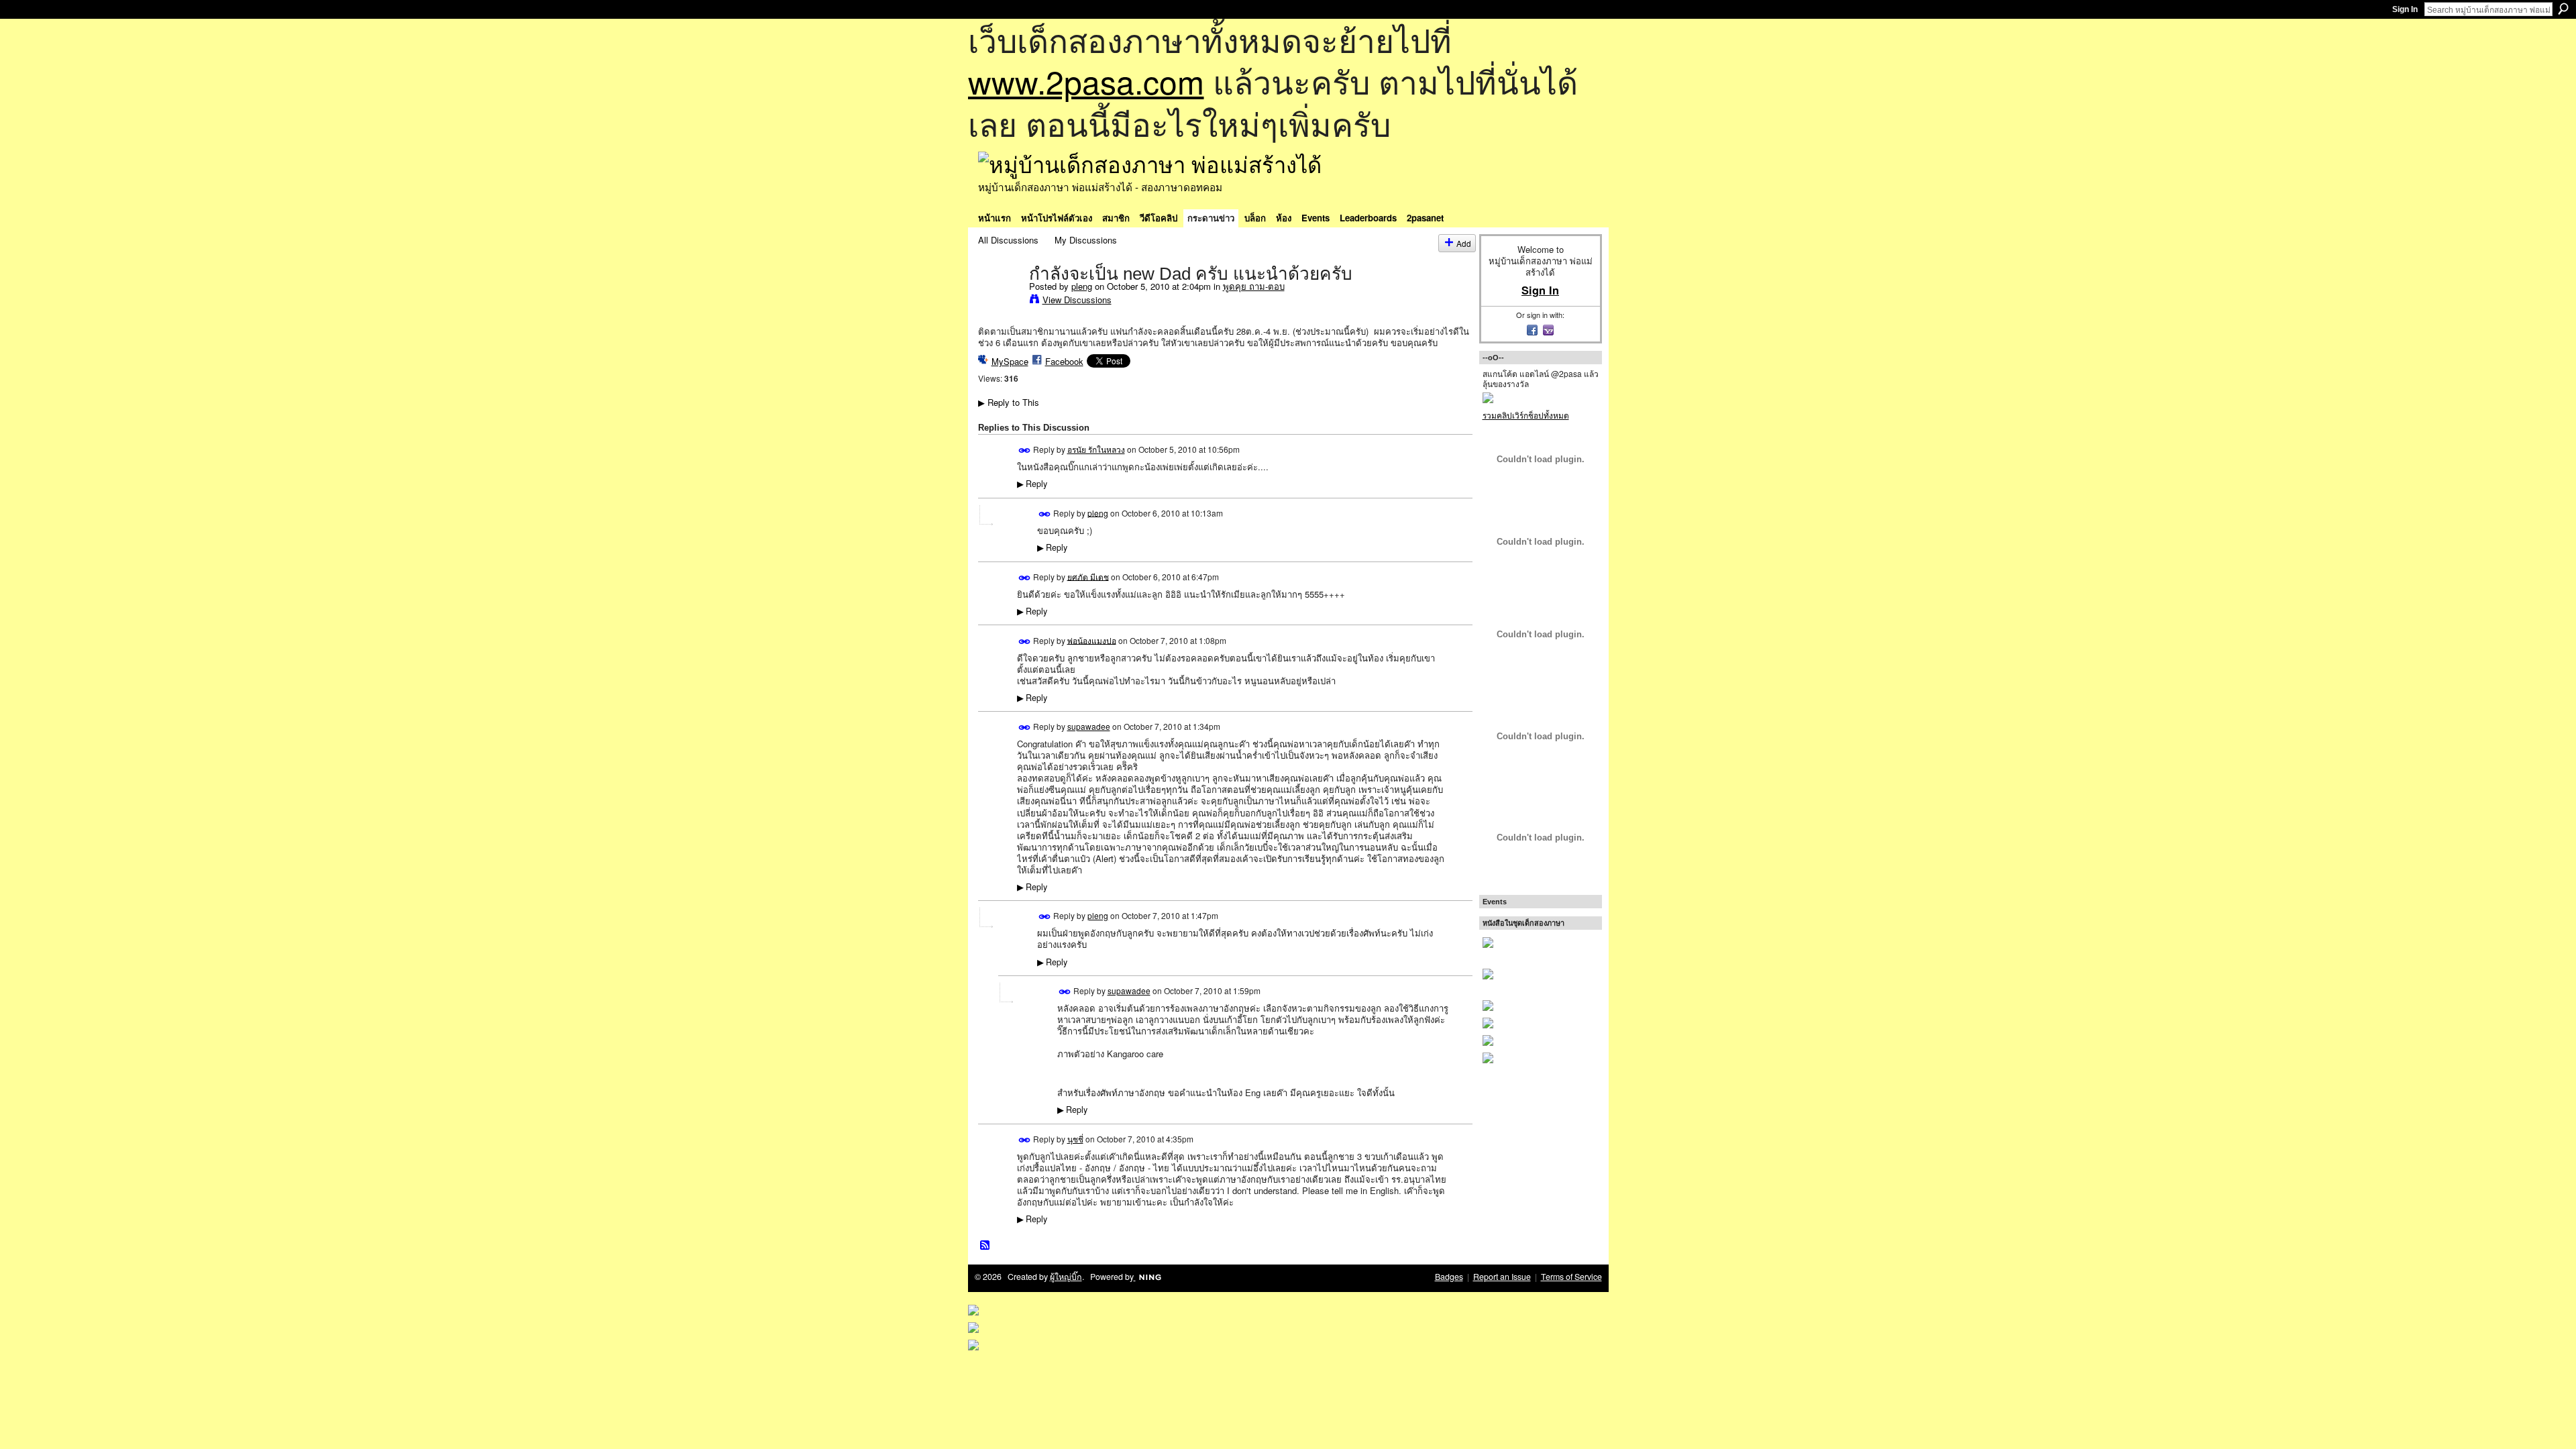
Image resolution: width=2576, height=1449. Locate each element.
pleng (1082, 286)
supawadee (1089, 726)
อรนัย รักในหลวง (1096, 449)
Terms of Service (1571, 1277)
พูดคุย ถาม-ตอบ (1254, 286)
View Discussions (1077, 300)
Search (2563, 9)
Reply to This (1009, 402)
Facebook (1064, 361)
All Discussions (1008, 240)
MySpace (1010, 361)
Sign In (2405, 9)
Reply (1032, 484)
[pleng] (1000, 301)
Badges (1449, 1277)
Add (1464, 243)
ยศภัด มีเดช (1088, 576)
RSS (985, 1246)
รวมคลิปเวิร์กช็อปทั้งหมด (1526, 415)
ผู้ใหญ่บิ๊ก (1066, 1277)
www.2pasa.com (1086, 81)
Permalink (1025, 450)
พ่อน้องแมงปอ (1092, 640)
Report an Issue (1502, 1277)
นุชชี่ (1075, 1139)
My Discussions (1086, 240)
